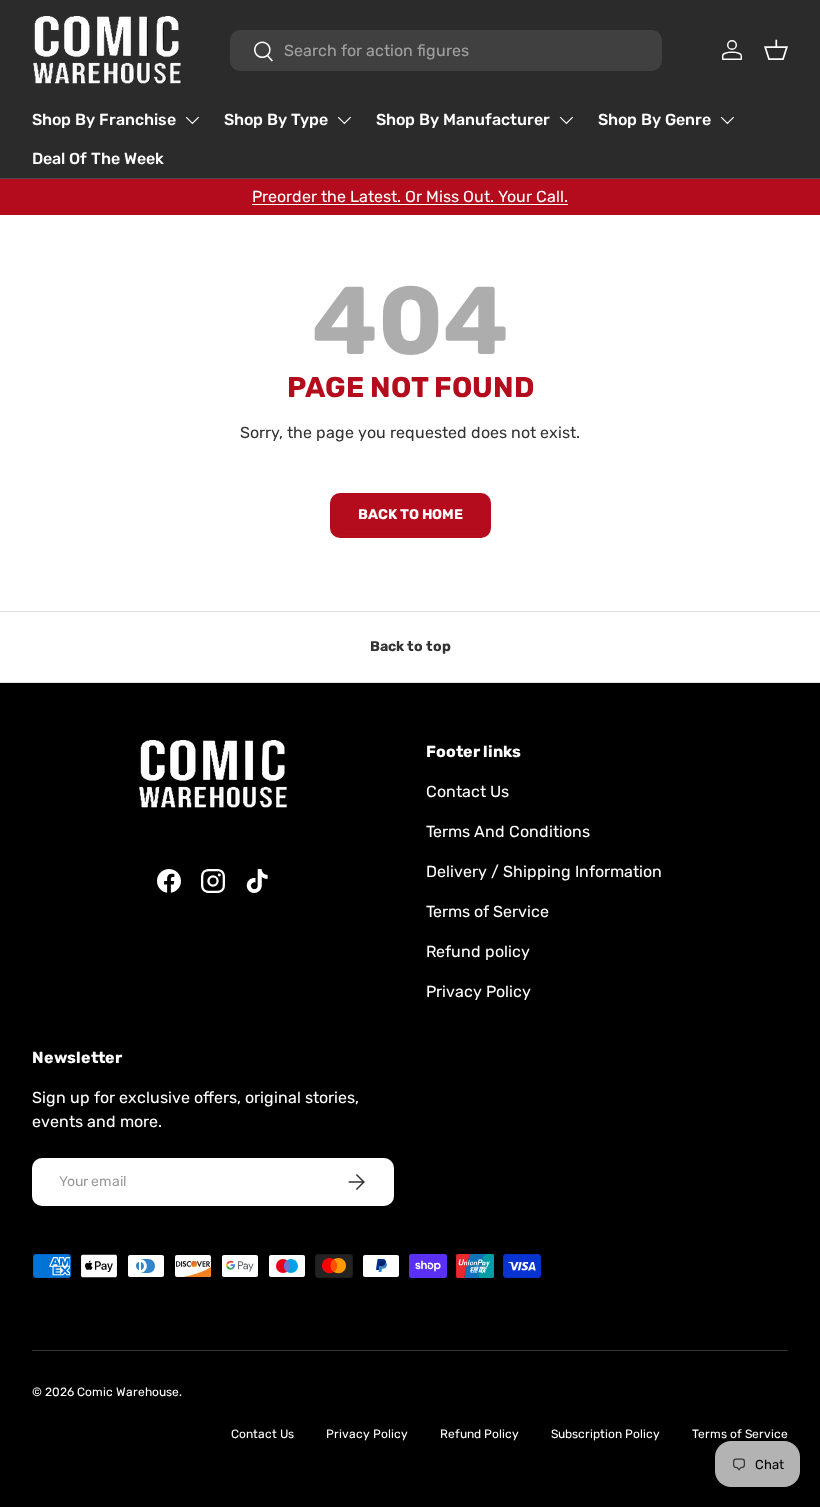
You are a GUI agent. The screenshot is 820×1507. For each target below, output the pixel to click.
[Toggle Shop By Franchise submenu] (192, 120)
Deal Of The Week (98, 158)
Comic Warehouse (128, 1392)
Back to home (410, 514)
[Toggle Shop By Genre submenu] (727, 120)
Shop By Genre (654, 119)
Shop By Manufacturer (463, 119)
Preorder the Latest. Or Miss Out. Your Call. (410, 196)
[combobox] (446, 50)
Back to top (410, 646)
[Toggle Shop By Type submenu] (344, 120)
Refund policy (478, 951)
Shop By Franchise (104, 119)
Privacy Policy (478, 991)
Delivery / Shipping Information (544, 871)
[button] (776, 50)
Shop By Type (276, 119)
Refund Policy (479, 1434)
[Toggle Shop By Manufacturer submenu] (566, 120)
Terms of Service (487, 911)
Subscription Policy (605, 1434)
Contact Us (467, 791)
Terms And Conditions (508, 831)
